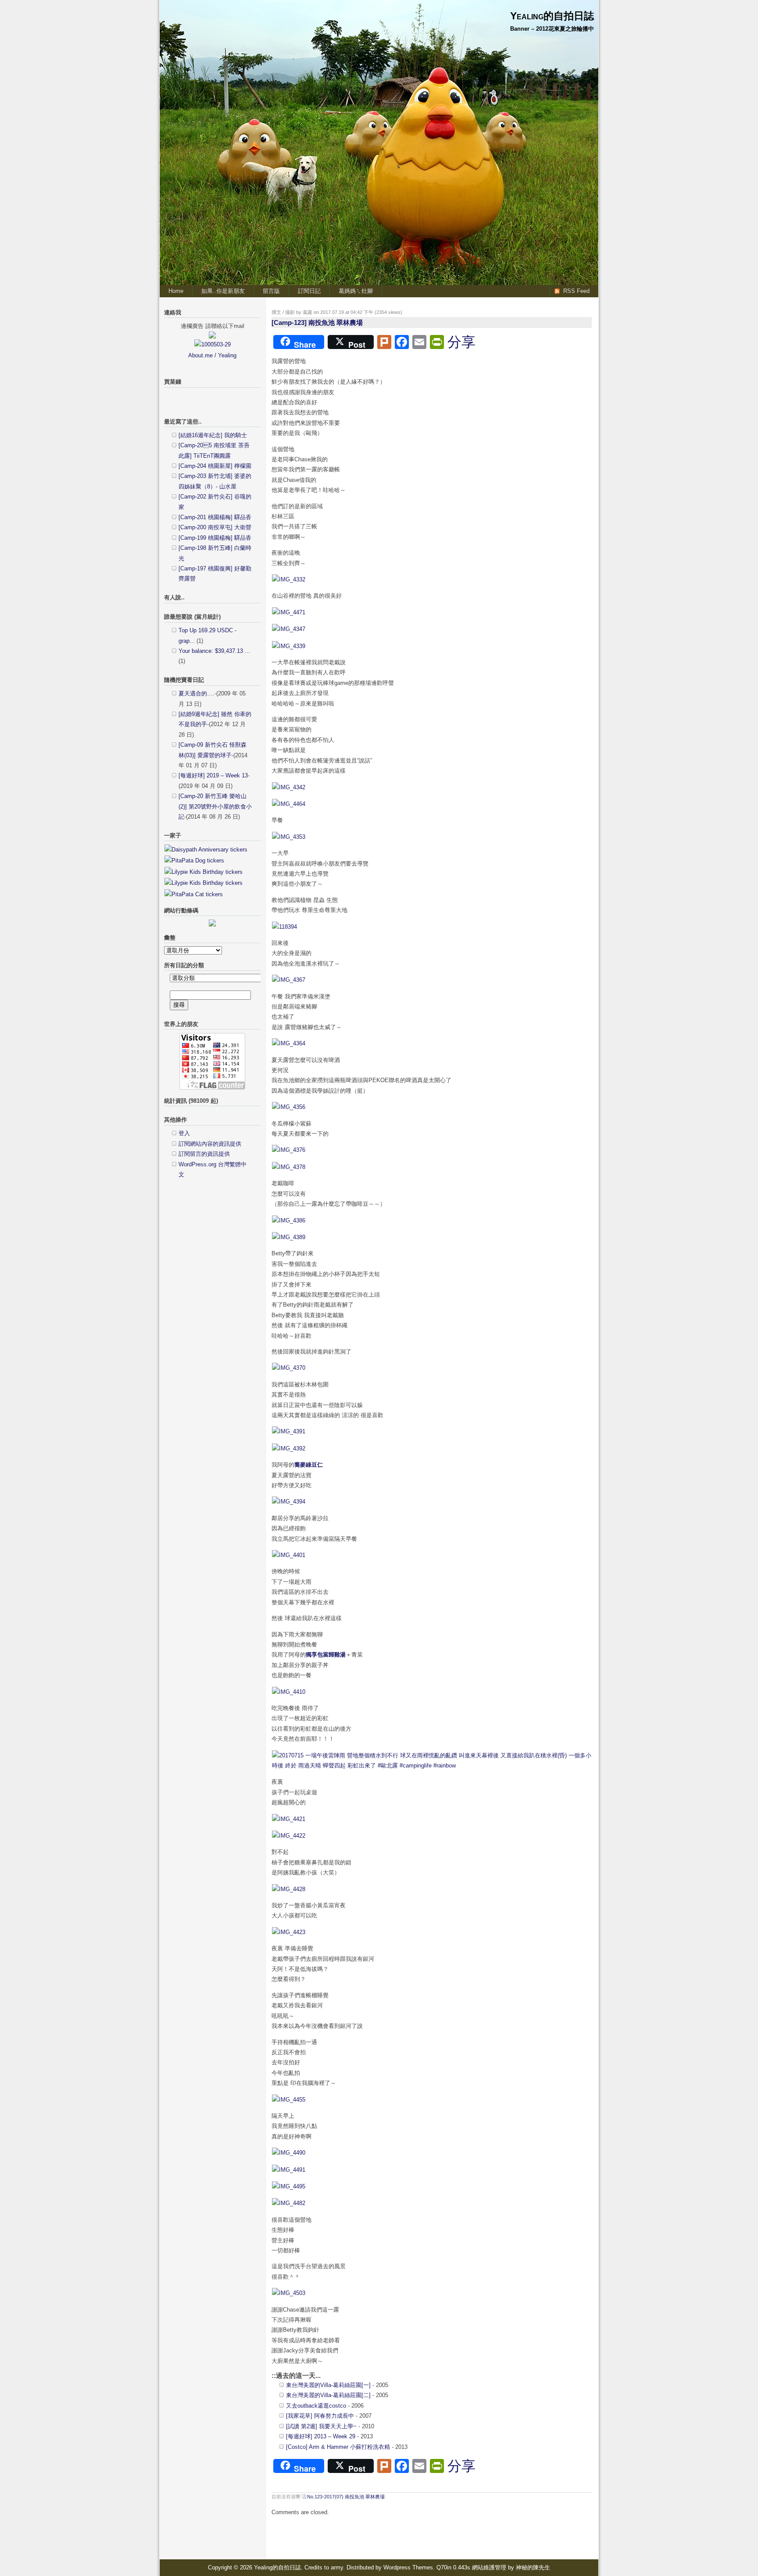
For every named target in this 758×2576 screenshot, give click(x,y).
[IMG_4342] (289, 787)
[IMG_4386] (289, 1220)
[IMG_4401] (289, 1555)
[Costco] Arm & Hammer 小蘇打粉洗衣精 (338, 2447)
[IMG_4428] (289, 1889)
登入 (184, 1133)
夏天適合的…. (197, 693)
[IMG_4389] (289, 1237)
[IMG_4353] (289, 837)
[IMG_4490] (289, 2153)
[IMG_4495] (289, 2186)
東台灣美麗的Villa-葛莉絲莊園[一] (328, 2385)
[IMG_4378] (289, 1167)
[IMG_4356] (289, 1107)
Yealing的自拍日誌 (552, 16)
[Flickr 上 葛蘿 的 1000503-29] (213, 344)
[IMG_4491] (289, 2170)
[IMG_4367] (289, 980)
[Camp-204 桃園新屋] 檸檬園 (215, 466)
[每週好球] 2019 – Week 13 (213, 775)
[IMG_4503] (289, 2293)
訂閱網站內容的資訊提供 (210, 1144)
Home (176, 291)
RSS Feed (576, 291)
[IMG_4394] (289, 1502)
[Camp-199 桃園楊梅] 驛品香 (215, 538)
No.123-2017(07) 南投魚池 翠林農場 (346, 2497)
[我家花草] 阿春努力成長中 (320, 2416)
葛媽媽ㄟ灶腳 (356, 291)
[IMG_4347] (289, 629)
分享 (461, 342)
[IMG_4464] (289, 804)
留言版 (271, 291)
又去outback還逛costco (316, 2406)
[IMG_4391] (289, 1431)
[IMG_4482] (289, 2203)
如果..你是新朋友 (223, 291)
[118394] (284, 927)
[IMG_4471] (289, 612)
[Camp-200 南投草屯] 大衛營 (215, 527)
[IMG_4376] (289, 1150)
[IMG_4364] (289, 1043)
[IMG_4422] (289, 1836)
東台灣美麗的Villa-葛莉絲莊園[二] (328, 2395)
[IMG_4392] (289, 1448)
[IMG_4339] (289, 646)
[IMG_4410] (289, 1692)
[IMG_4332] (289, 579)
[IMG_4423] (289, 1932)
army (337, 2567)
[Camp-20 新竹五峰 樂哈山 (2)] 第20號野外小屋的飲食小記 (215, 806)
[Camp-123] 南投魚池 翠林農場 (317, 322)
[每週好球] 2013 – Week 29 (321, 2436)
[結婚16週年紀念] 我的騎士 (213, 435)
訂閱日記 (309, 291)
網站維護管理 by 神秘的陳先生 (511, 2567)
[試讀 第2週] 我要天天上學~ (321, 2426)
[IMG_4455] (289, 2100)
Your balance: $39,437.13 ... (214, 651)
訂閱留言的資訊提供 (204, 1154)
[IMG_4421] (289, 1819)
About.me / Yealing (212, 355)
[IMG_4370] (289, 1368)
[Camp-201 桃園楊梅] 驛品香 (215, 517)
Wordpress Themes (408, 2567)
